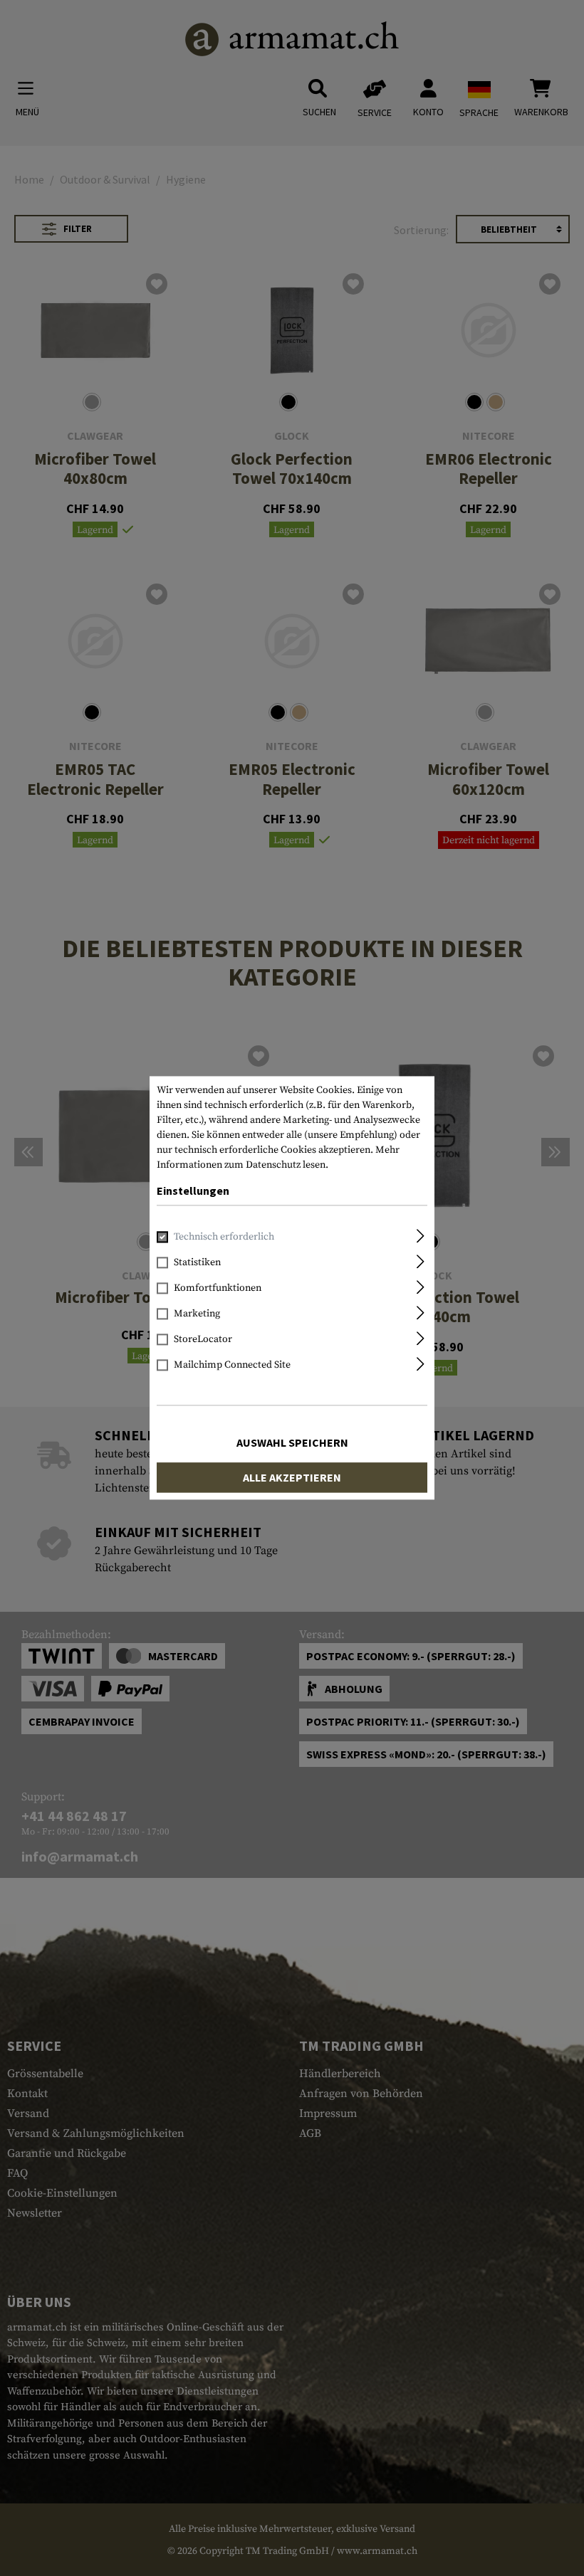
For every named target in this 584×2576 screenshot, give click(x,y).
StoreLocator (203, 1340)
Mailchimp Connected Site (232, 1366)
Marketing (197, 1314)
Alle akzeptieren (292, 1478)
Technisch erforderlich (224, 1237)
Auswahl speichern (292, 1443)
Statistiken (197, 1263)
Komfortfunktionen (218, 1289)
